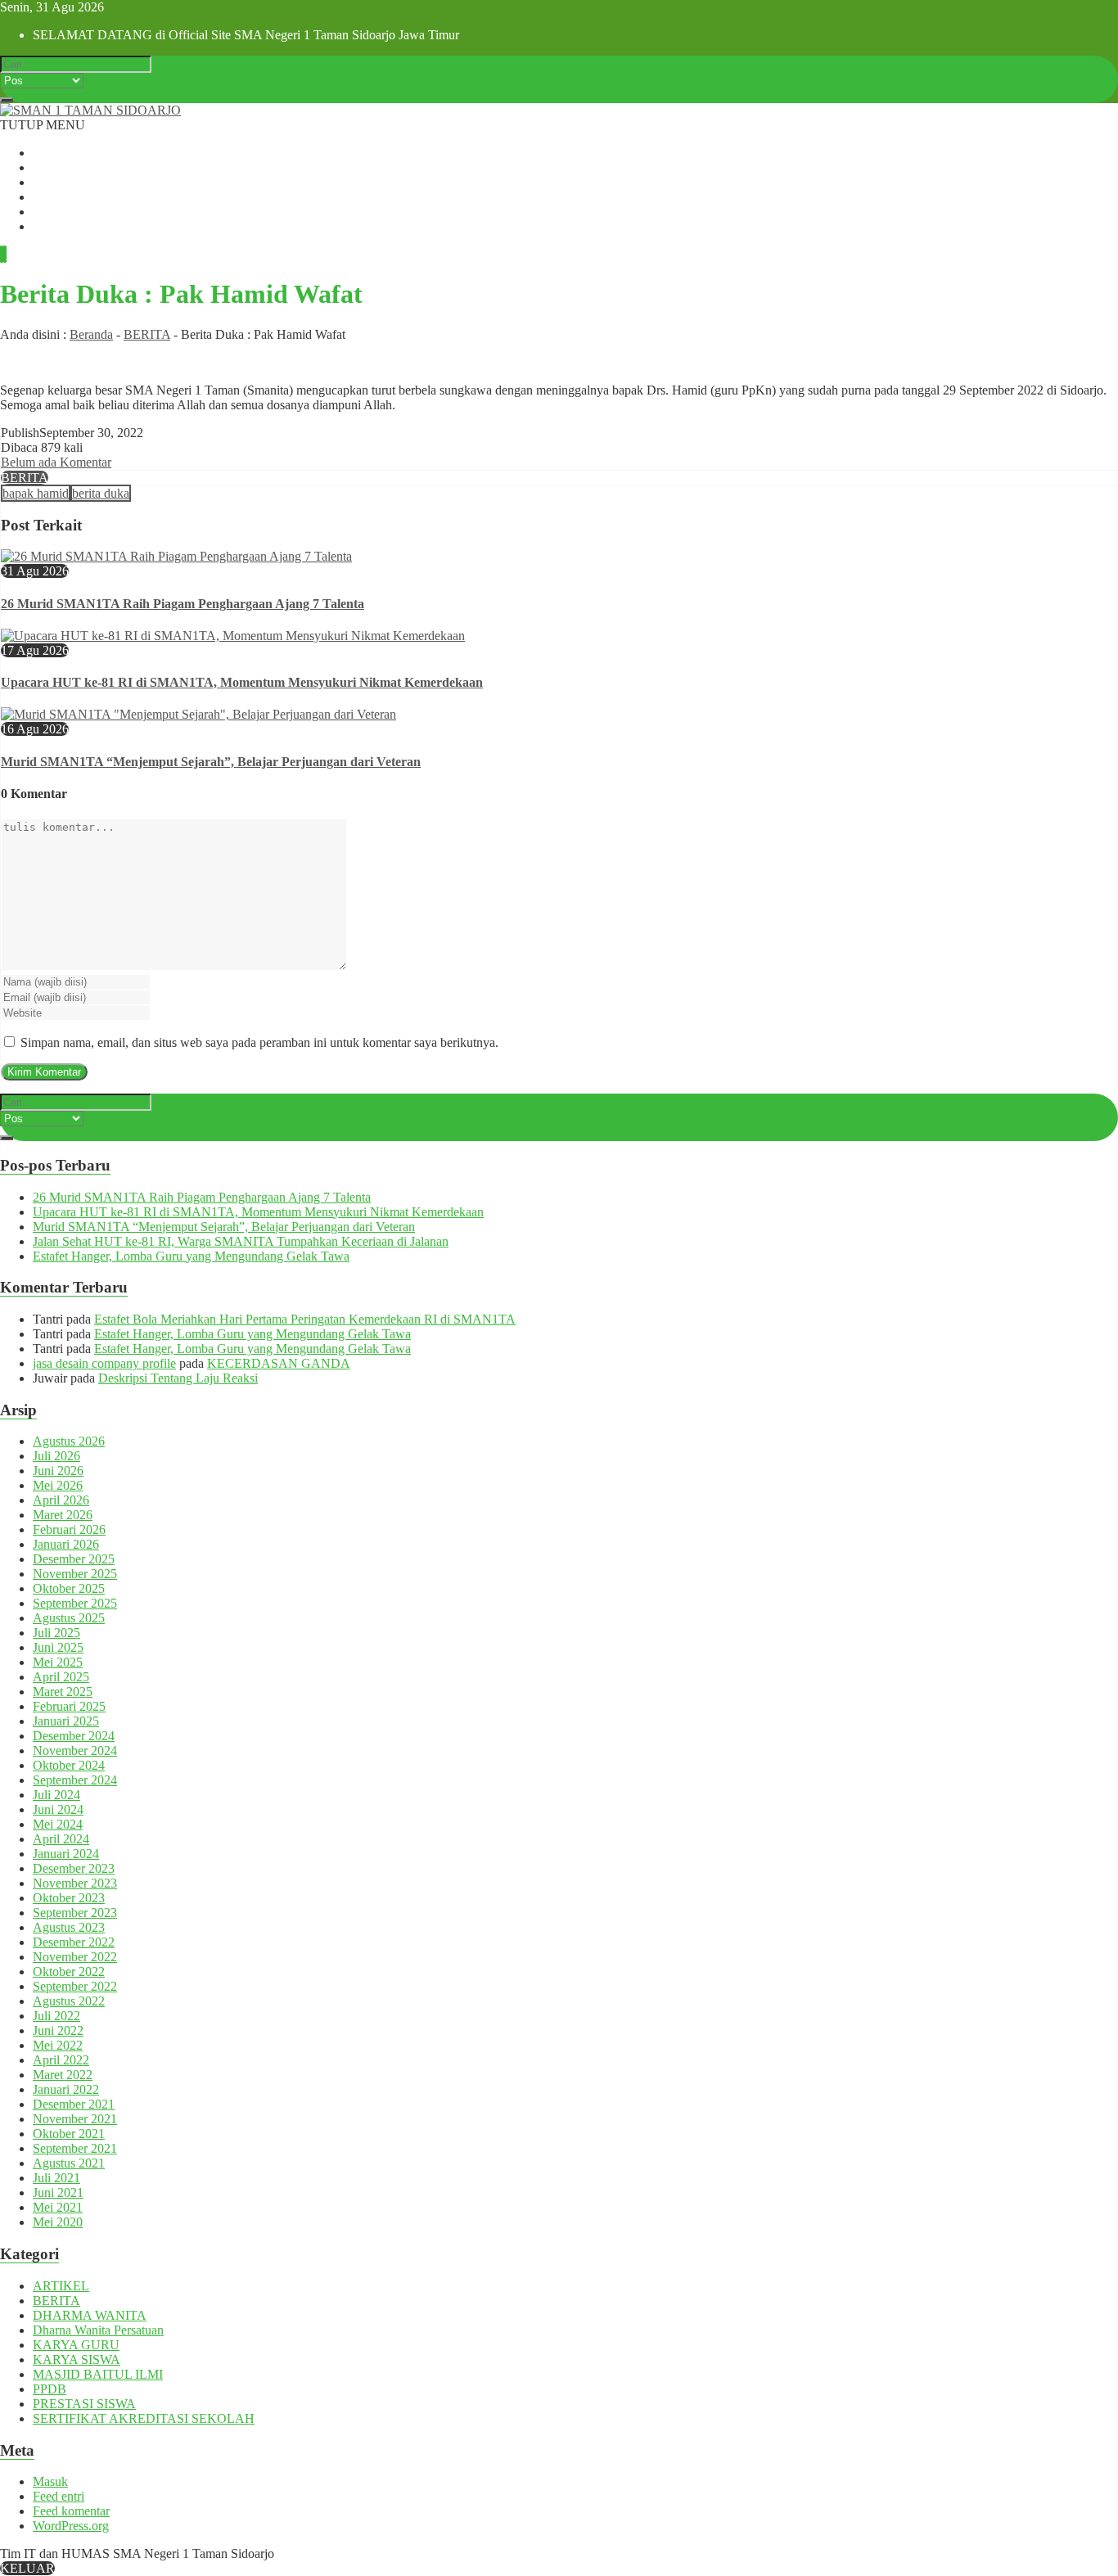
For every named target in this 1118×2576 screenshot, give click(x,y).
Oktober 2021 (69, 2134)
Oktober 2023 (69, 1898)
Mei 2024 (58, 1824)
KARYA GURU (76, 2345)
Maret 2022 (63, 2075)
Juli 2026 (56, 1456)
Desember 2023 (74, 1868)
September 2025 (75, 1603)
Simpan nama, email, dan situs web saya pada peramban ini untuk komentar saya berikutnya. (259, 1042)
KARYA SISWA (77, 2359)
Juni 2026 (58, 1471)
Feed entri (59, 2496)
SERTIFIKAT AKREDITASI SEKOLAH (144, 2418)
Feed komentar (71, 2511)
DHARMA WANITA (90, 2315)
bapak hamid (36, 493)
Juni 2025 (58, 1647)
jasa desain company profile (104, 1363)
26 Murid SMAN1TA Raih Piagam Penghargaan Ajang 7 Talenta (183, 604)
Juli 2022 (56, 2016)
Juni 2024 (58, 1809)
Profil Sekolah (70, 167)
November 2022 (75, 1957)
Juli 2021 (56, 2178)
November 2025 (75, 1574)
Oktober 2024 (69, 1765)
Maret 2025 (63, 1692)
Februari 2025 (69, 1706)
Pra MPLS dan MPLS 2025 (105, 212)
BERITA (147, 334)
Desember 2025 (74, 1559)
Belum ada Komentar (56, 462)
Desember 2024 (74, 1736)
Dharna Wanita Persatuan (98, 2330)
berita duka (101, 493)
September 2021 (75, 2148)
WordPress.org (71, 2526)
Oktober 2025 (69, 1588)
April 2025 (61, 1677)
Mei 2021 (58, 2207)
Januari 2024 (66, 1854)
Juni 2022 (58, 2030)
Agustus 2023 (69, 1927)
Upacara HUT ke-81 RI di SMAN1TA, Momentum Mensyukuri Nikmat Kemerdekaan (242, 682)
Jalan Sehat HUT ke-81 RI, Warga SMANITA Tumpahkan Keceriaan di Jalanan (241, 1241)
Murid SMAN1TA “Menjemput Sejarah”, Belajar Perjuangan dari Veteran (211, 762)
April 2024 (61, 1839)
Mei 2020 (58, 2222)
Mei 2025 (58, 1662)
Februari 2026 (69, 1529)
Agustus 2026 (69, 1441)
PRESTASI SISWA (84, 2404)
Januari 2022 (66, 2089)
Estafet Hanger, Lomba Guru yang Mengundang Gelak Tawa (191, 1256)
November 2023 (75, 1883)
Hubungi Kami (72, 226)
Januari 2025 (66, 1721)
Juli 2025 (56, 1633)
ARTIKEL (61, 2286)
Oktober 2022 (69, 1971)
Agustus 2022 (69, 2001)
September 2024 (75, 1780)
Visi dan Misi (67, 182)
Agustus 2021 (69, 2163)
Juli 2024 (56, 1795)
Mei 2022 (58, 2045)
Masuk (50, 2481)
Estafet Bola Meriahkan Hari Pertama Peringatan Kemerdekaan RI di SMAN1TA (305, 1319)
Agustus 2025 (69, 1618)
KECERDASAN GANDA (279, 1363)
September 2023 (75, 1913)
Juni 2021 (58, 2193)
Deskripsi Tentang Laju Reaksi (178, 1378)
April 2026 (61, 1500)
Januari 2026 (66, 1544)
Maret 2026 (63, 1515)
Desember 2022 (74, 1942)
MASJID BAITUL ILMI (98, 2374)
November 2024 (75, 1750)
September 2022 (75, 1986)
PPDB (50, 2389)
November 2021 (75, 2119)
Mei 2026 (58, 1485)
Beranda (54, 153)
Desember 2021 (74, 2104)
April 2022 (61, 2060)
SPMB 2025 (65, 197)
